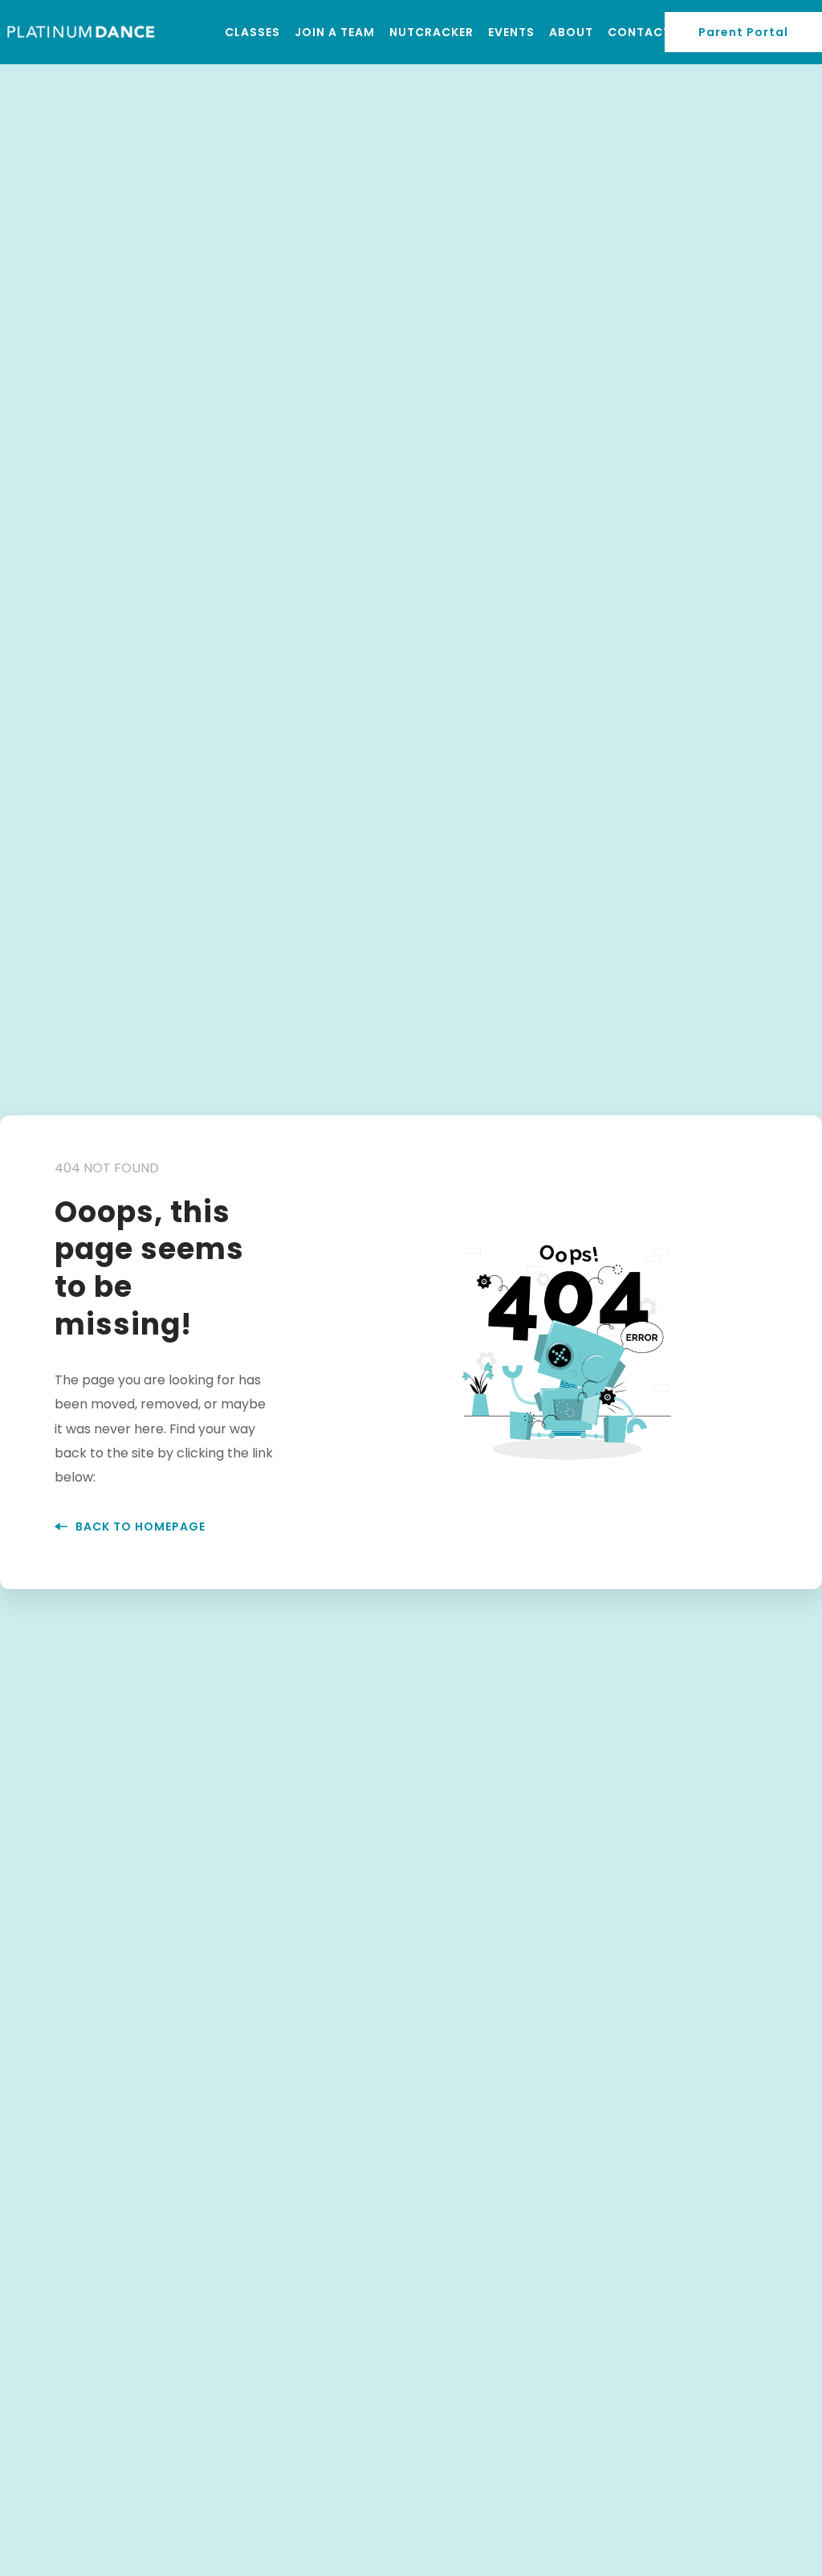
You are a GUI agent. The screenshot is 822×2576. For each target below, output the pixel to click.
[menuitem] (252, 32)
